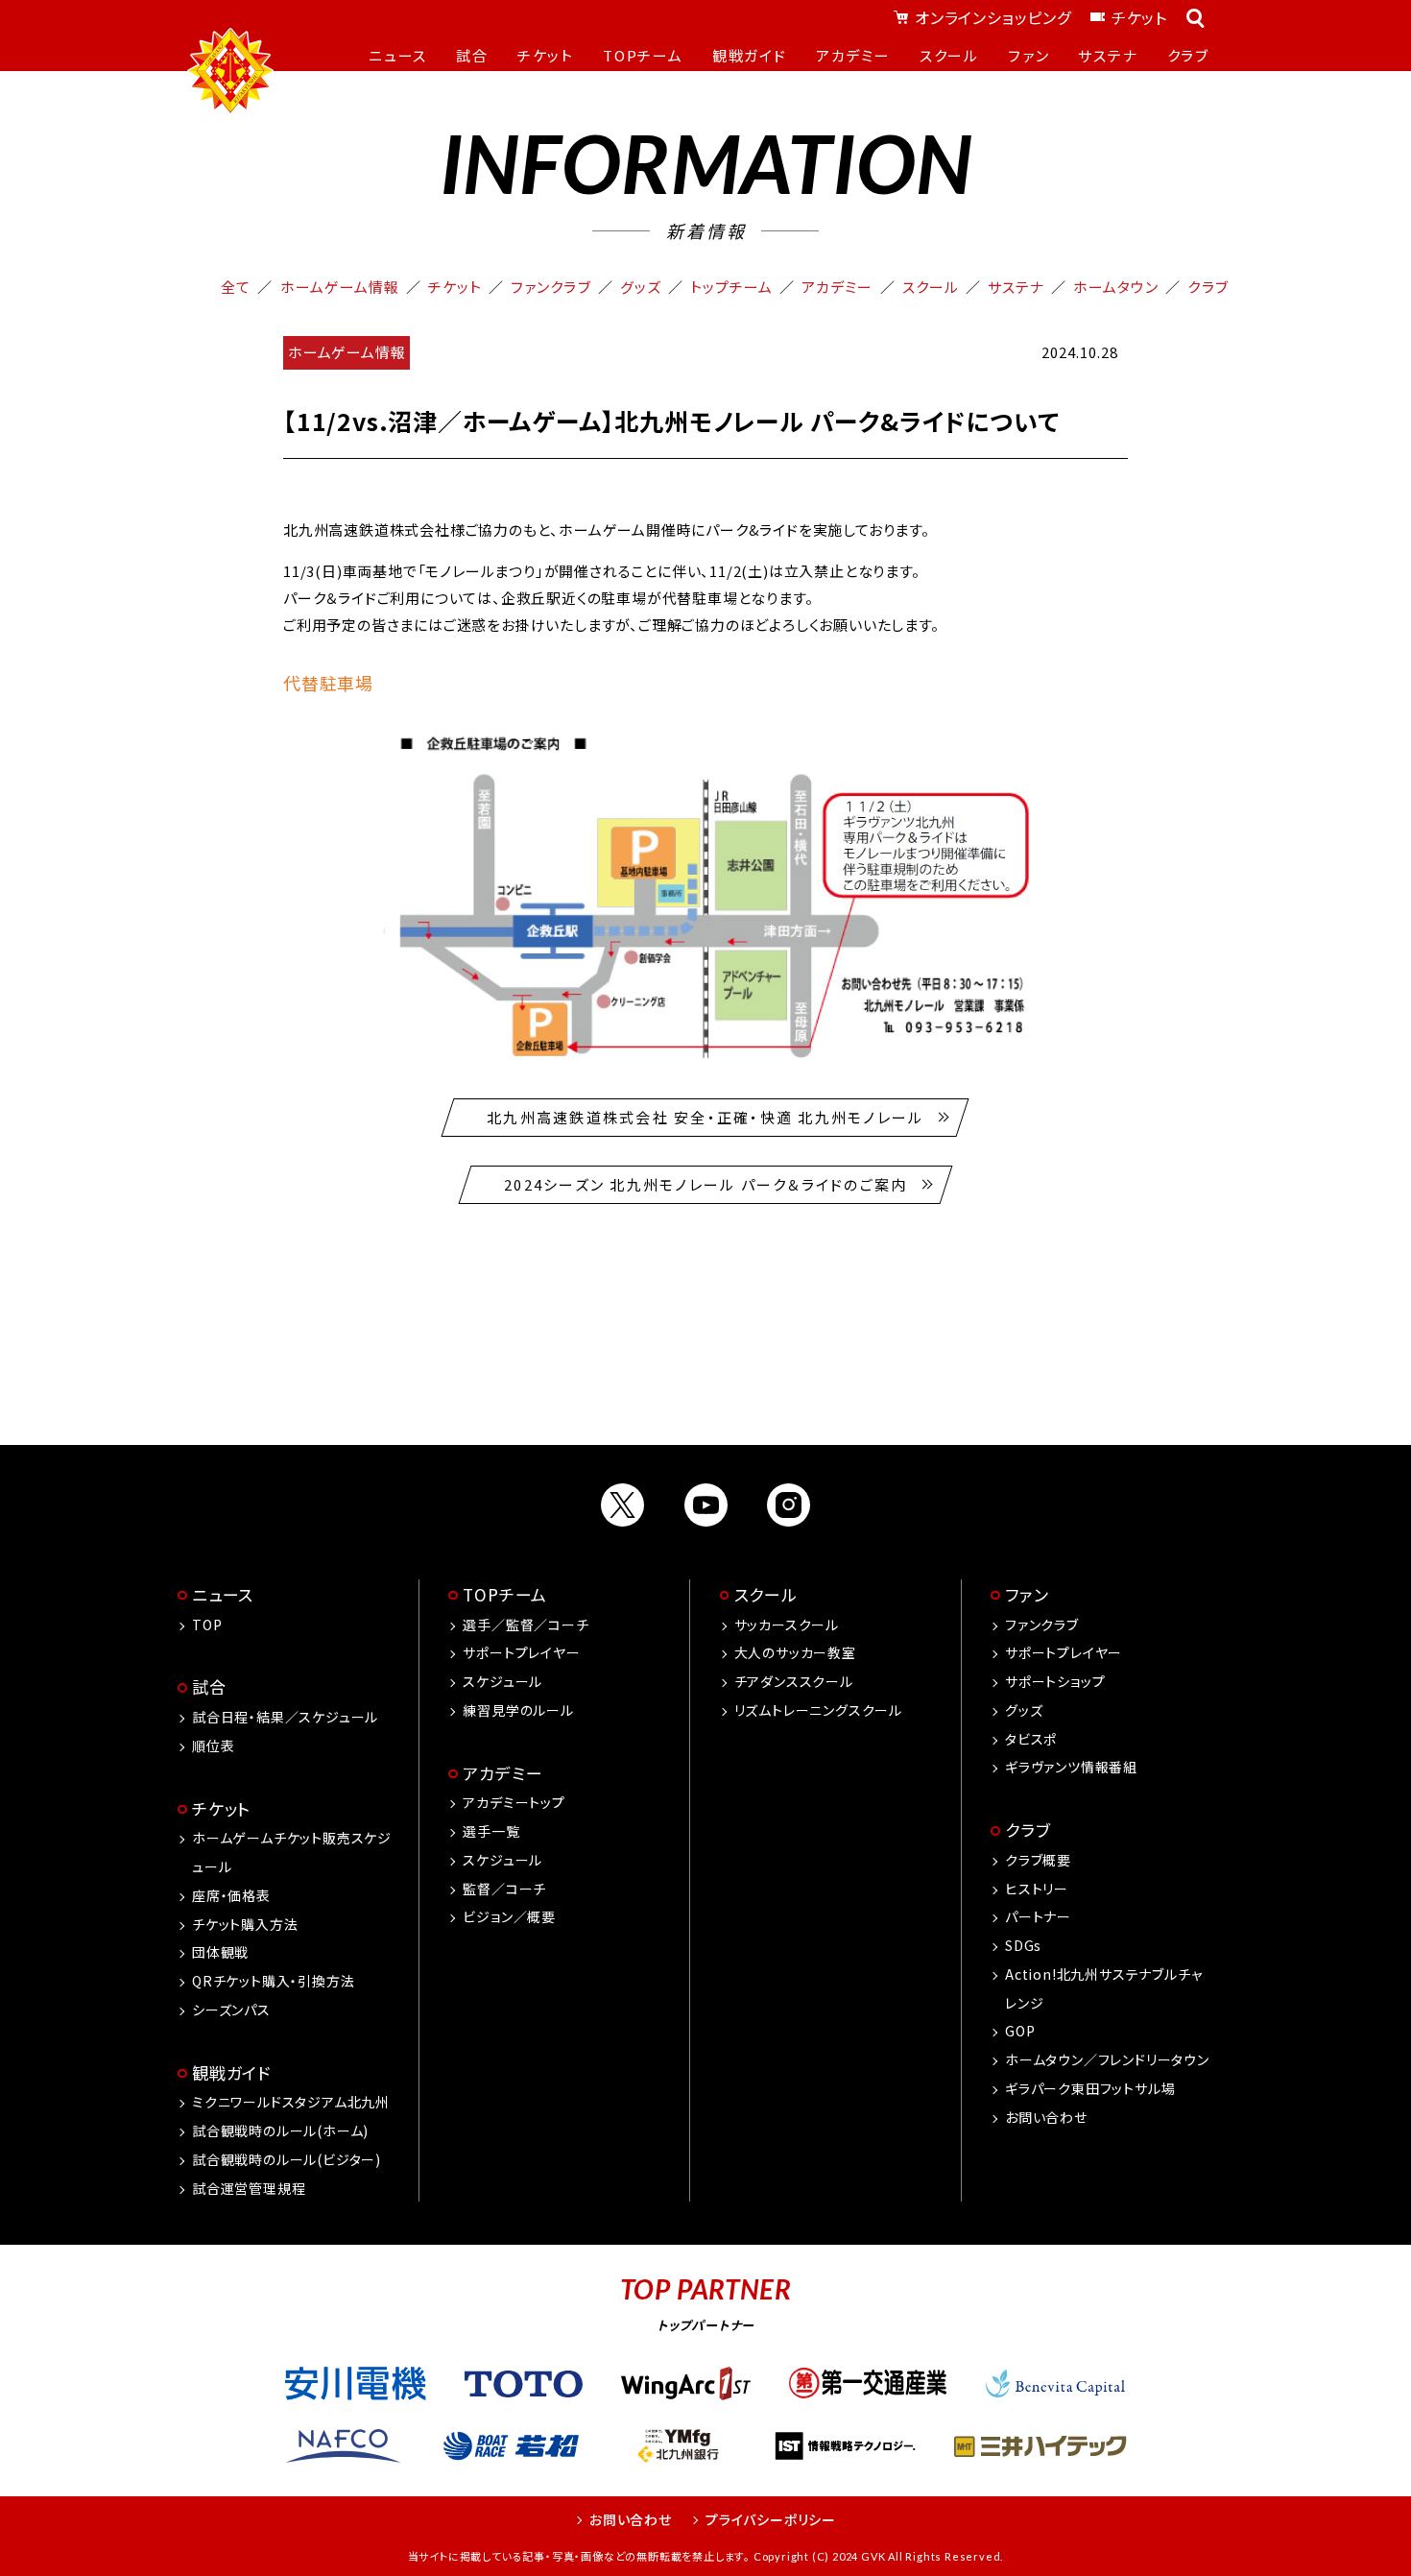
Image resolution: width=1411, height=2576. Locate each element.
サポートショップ (1055, 1681)
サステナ (1016, 287)
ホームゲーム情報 (340, 287)
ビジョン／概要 (509, 1916)
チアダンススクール (794, 1681)
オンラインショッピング (993, 17)
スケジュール (502, 1681)
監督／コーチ (504, 1889)
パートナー (1038, 1916)
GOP (1020, 2031)
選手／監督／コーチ (526, 1625)
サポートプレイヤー (521, 1652)
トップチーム (731, 287)
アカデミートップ (514, 1802)
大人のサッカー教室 (795, 1652)
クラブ (1208, 287)
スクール (931, 287)
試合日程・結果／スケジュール (285, 1717)
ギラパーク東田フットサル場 (1090, 2088)
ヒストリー (1037, 1889)
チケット (1139, 17)
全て (236, 287)
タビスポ (1031, 1739)
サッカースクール (787, 1625)
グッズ (641, 287)
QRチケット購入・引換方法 (273, 1981)
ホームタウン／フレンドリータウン (1107, 2059)
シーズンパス (231, 2010)
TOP (207, 1625)
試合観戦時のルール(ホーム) (280, 2131)
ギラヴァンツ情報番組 (1071, 1767)
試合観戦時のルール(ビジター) (287, 2159)
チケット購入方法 (245, 1924)
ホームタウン (1116, 287)
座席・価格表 (231, 1895)
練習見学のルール (518, 1710)
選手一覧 (491, 1831)
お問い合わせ (1046, 2117)
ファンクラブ (550, 287)
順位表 (213, 1745)
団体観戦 (220, 1952)
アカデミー (837, 287)
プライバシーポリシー (771, 2519)
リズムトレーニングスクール (818, 1710)
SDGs (1023, 1945)
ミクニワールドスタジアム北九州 (291, 2102)
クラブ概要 (1038, 1860)
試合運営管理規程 (249, 2188)
